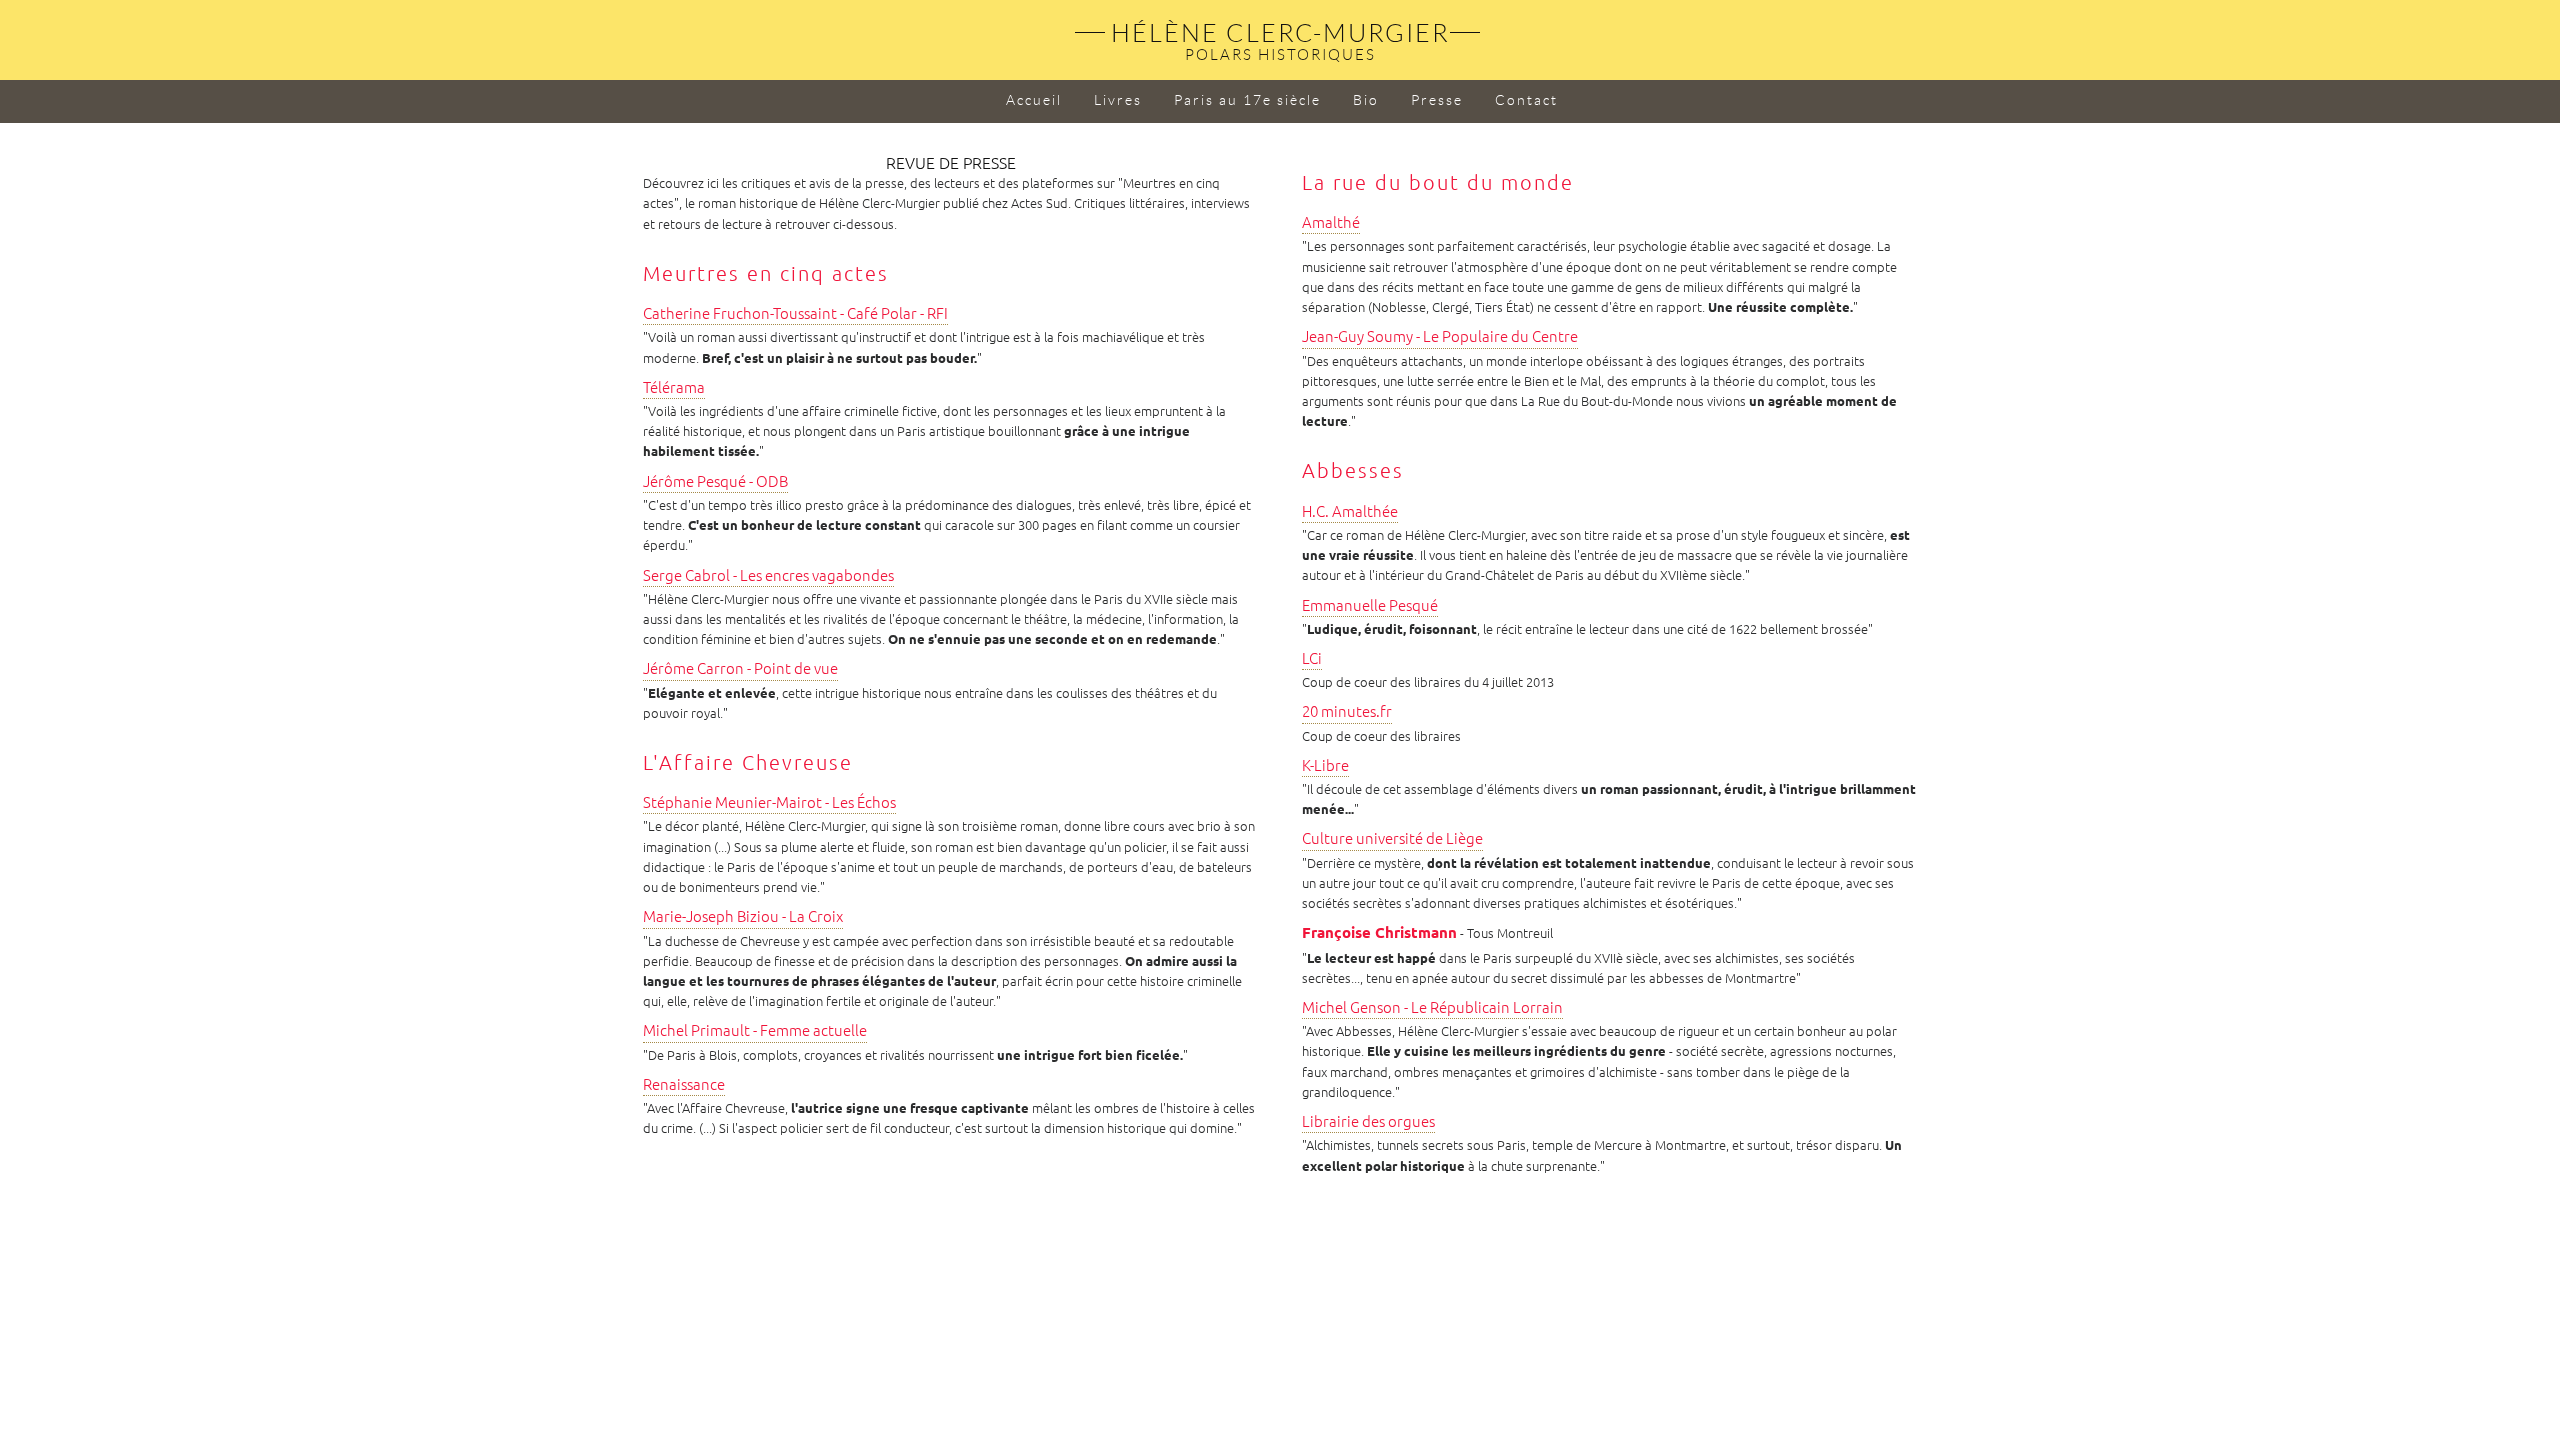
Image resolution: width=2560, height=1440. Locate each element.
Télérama (674, 387)
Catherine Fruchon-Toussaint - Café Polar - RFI (795, 313)
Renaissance (684, 1084)
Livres (1118, 100)
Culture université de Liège (1392, 838)
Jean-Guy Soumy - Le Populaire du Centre (1440, 336)
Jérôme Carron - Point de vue (740, 668)
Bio (1366, 100)
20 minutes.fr (1347, 711)
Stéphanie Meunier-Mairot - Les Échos (769, 802)
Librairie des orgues (1368, 1121)
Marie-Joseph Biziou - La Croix (743, 916)
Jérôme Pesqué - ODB (715, 481)
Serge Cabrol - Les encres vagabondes (768, 575)
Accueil (1034, 100)
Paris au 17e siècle (1247, 100)
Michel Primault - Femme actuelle (755, 1030)
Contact (1526, 100)
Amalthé (1331, 222)
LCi (1312, 658)
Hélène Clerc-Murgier (1280, 33)
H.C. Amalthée (1350, 511)
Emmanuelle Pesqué (1370, 605)
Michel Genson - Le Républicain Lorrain (1432, 1007)
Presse (1437, 100)
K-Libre (1325, 765)
